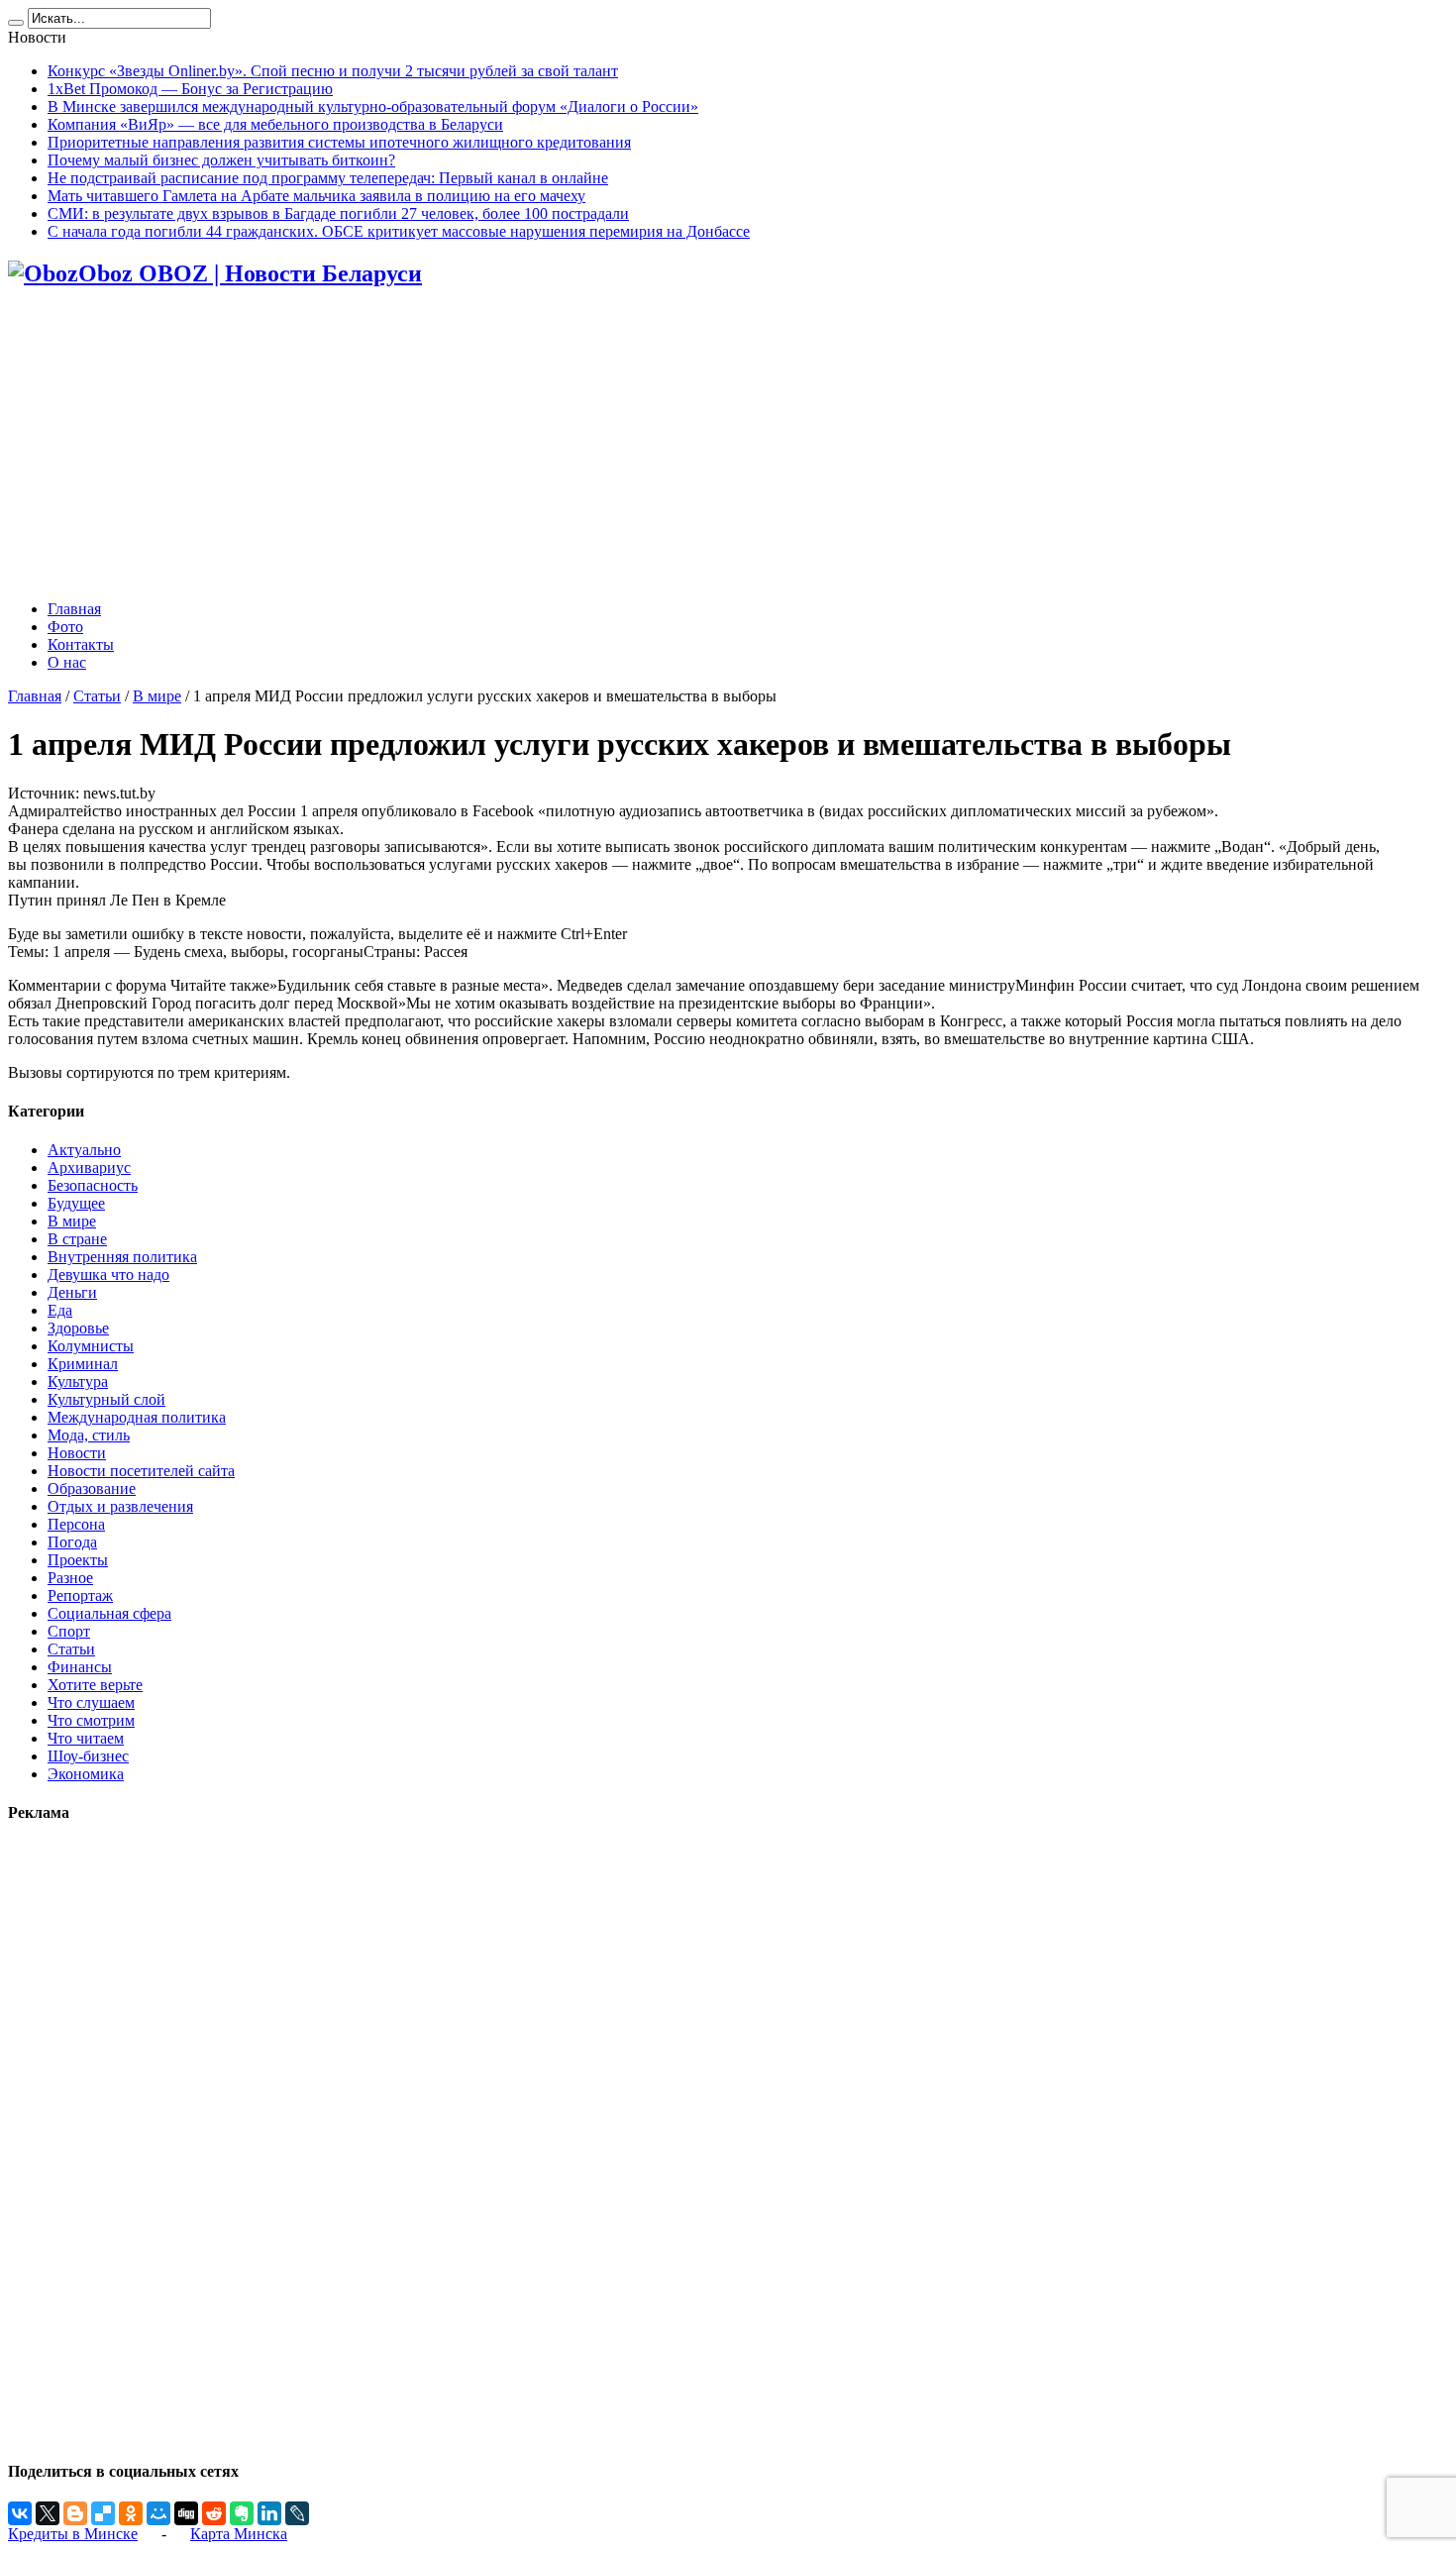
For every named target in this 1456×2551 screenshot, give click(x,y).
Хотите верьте (95, 1685)
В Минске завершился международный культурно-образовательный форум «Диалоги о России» (373, 106)
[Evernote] (242, 2513)
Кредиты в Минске (73, 2534)
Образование (92, 1488)
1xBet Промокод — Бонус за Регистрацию (190, 89)
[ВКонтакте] (20, 2513)
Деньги (72, 1292)
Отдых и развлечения (120, 1506)
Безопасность (93, 1185)
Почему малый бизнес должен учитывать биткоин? (221, 160)
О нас (67, 662)
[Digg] (186, 2513)
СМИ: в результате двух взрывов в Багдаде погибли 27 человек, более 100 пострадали (338, 213)
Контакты (81, 644)
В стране (77, 1239)
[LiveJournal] (297, 2513)
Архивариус (89, 1168)
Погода (72, 1542)
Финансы (80, 1667)
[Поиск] (16, 23)
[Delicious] (103, 2513)
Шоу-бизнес (88, 1756)
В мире (157, 696)
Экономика (86, 1774)
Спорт (69, 1631)
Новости (77, 1453)
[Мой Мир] (158, 2513)
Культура (78, 1382)
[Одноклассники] (131, 2513)
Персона (76, 1524)
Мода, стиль (89, 1435)
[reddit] (214, 2513)
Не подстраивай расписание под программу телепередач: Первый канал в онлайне (328, 178)
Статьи (97, 696)
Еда (60, 1310)
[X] (48, 2513)
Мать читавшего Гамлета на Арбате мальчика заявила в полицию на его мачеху (316, 196)
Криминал (83, 1364)
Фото (65, 627)
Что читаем (86, 1738)
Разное (70, 1578)
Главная (74, 609)
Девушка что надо (108, 1275)
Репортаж (80, 1595)
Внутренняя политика (122, 1257)
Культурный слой (106, 1399)
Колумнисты (91, 1346)
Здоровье (78, 1328)
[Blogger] (75, 2513)
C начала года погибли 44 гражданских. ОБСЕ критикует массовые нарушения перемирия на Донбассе (399, 231)
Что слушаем (91, 1702)
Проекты (78, 1560)
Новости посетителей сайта (141, 1471)
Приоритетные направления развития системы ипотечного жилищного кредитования (339, 142)
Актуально (84, 1150)
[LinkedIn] (269, 2513)
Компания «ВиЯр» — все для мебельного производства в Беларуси (275, 124)
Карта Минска (239, 2534)
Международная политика (137, 1417)
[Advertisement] (728, 446)
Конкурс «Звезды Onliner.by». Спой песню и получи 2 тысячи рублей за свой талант (333, 71)
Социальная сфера (109, 1613)
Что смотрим (91, 1720)
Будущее (76, 1203)
